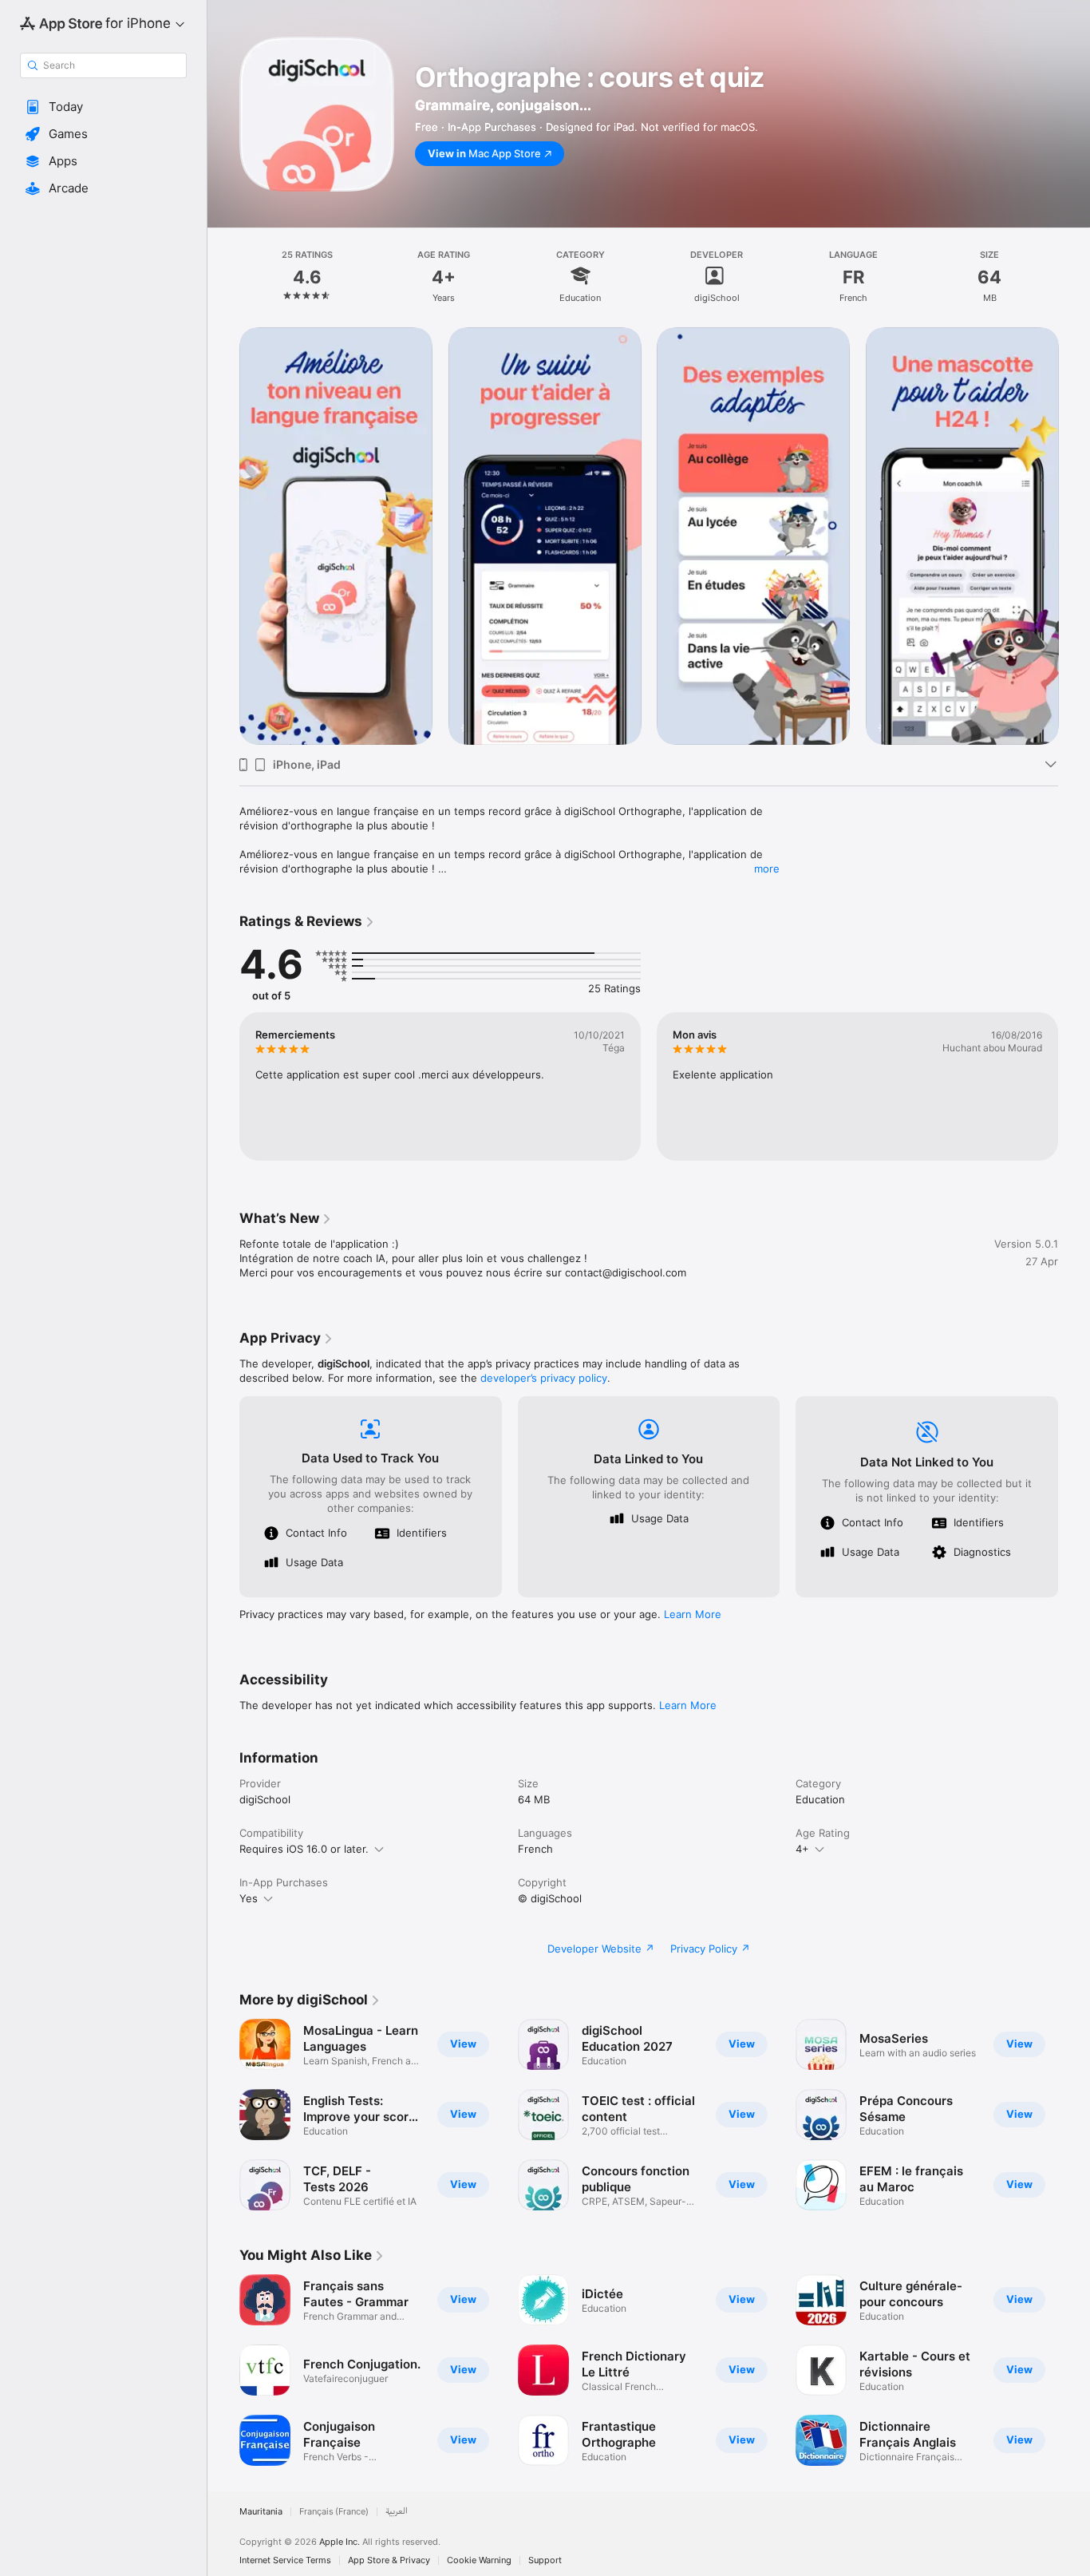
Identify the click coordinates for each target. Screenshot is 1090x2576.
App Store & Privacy (389, 2560)
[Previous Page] (223, 536)
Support (545, 2560)
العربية (397, 2512)
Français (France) (334, 2512)
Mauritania (261, 2512)
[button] (103, 107)
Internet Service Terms (285, 2560)
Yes (249, 1898)
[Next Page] (1074, 536)
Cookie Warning (479, 2560)
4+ (802, 1849)
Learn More (693, 1614)
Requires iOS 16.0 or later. (304, 1849)
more (767, 869)
